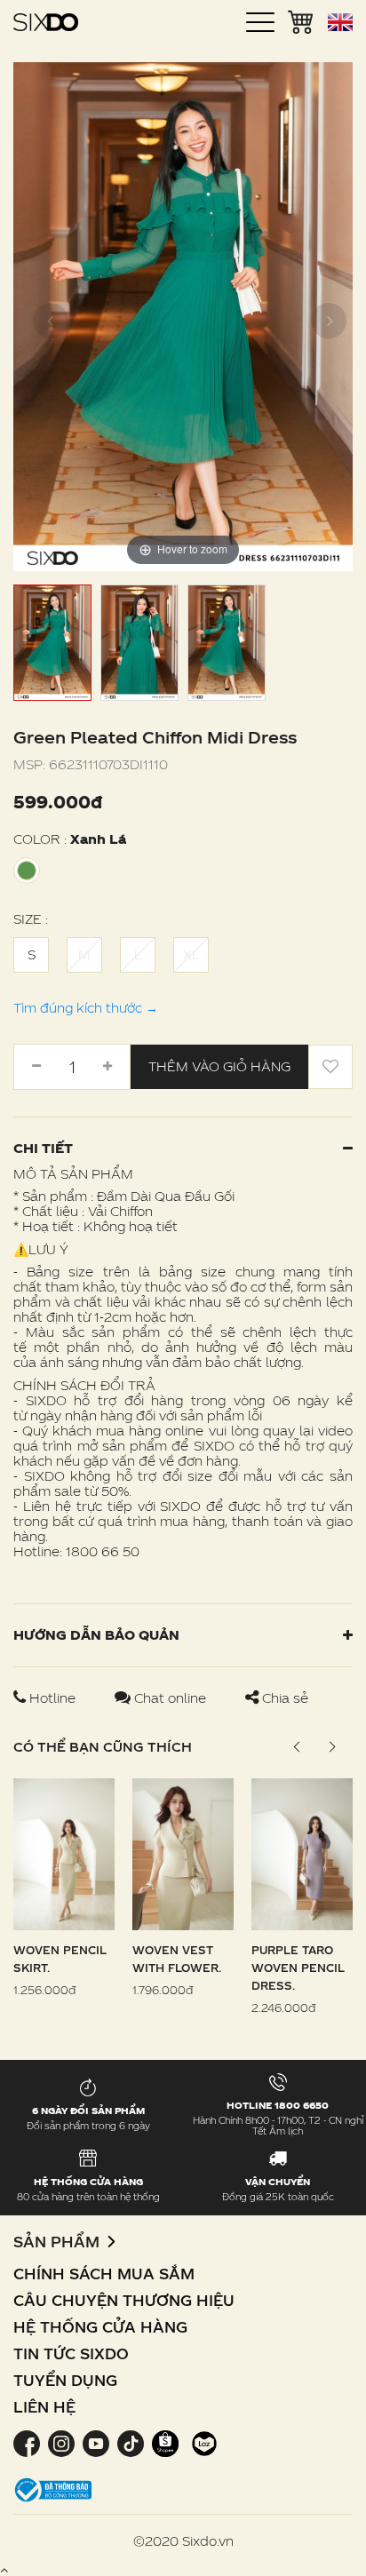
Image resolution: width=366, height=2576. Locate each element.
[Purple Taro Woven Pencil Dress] (302, 1852)
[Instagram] (61, 2442)
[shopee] (165, 2442)
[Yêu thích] (330, 1067)
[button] (332, 1747)
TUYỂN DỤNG (65, 2380)
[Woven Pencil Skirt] (64, 1852)
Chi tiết (43, 1148)
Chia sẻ (283, 1698)
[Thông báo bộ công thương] (53, 2489)
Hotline (52, 1698)
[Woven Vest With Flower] (183, 1852)
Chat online (170, 1698)
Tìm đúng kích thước (86, 1008)
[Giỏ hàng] (301, 20)
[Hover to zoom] (183, 315)
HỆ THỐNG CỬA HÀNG (100, 2327)
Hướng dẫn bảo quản (96, 1635)
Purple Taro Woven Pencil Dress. (298, 1968)
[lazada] (202, 2442)
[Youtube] (95, 2442)
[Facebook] (28, 2442)
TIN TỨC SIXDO (71, 2353)
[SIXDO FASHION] (46, 22)
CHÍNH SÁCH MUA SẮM (104, 2274)
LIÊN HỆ (44, 2407)
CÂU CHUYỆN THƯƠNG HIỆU (124, 2300)
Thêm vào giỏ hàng (219, 1066)
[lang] (340, 22)
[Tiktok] (130, 2442)
